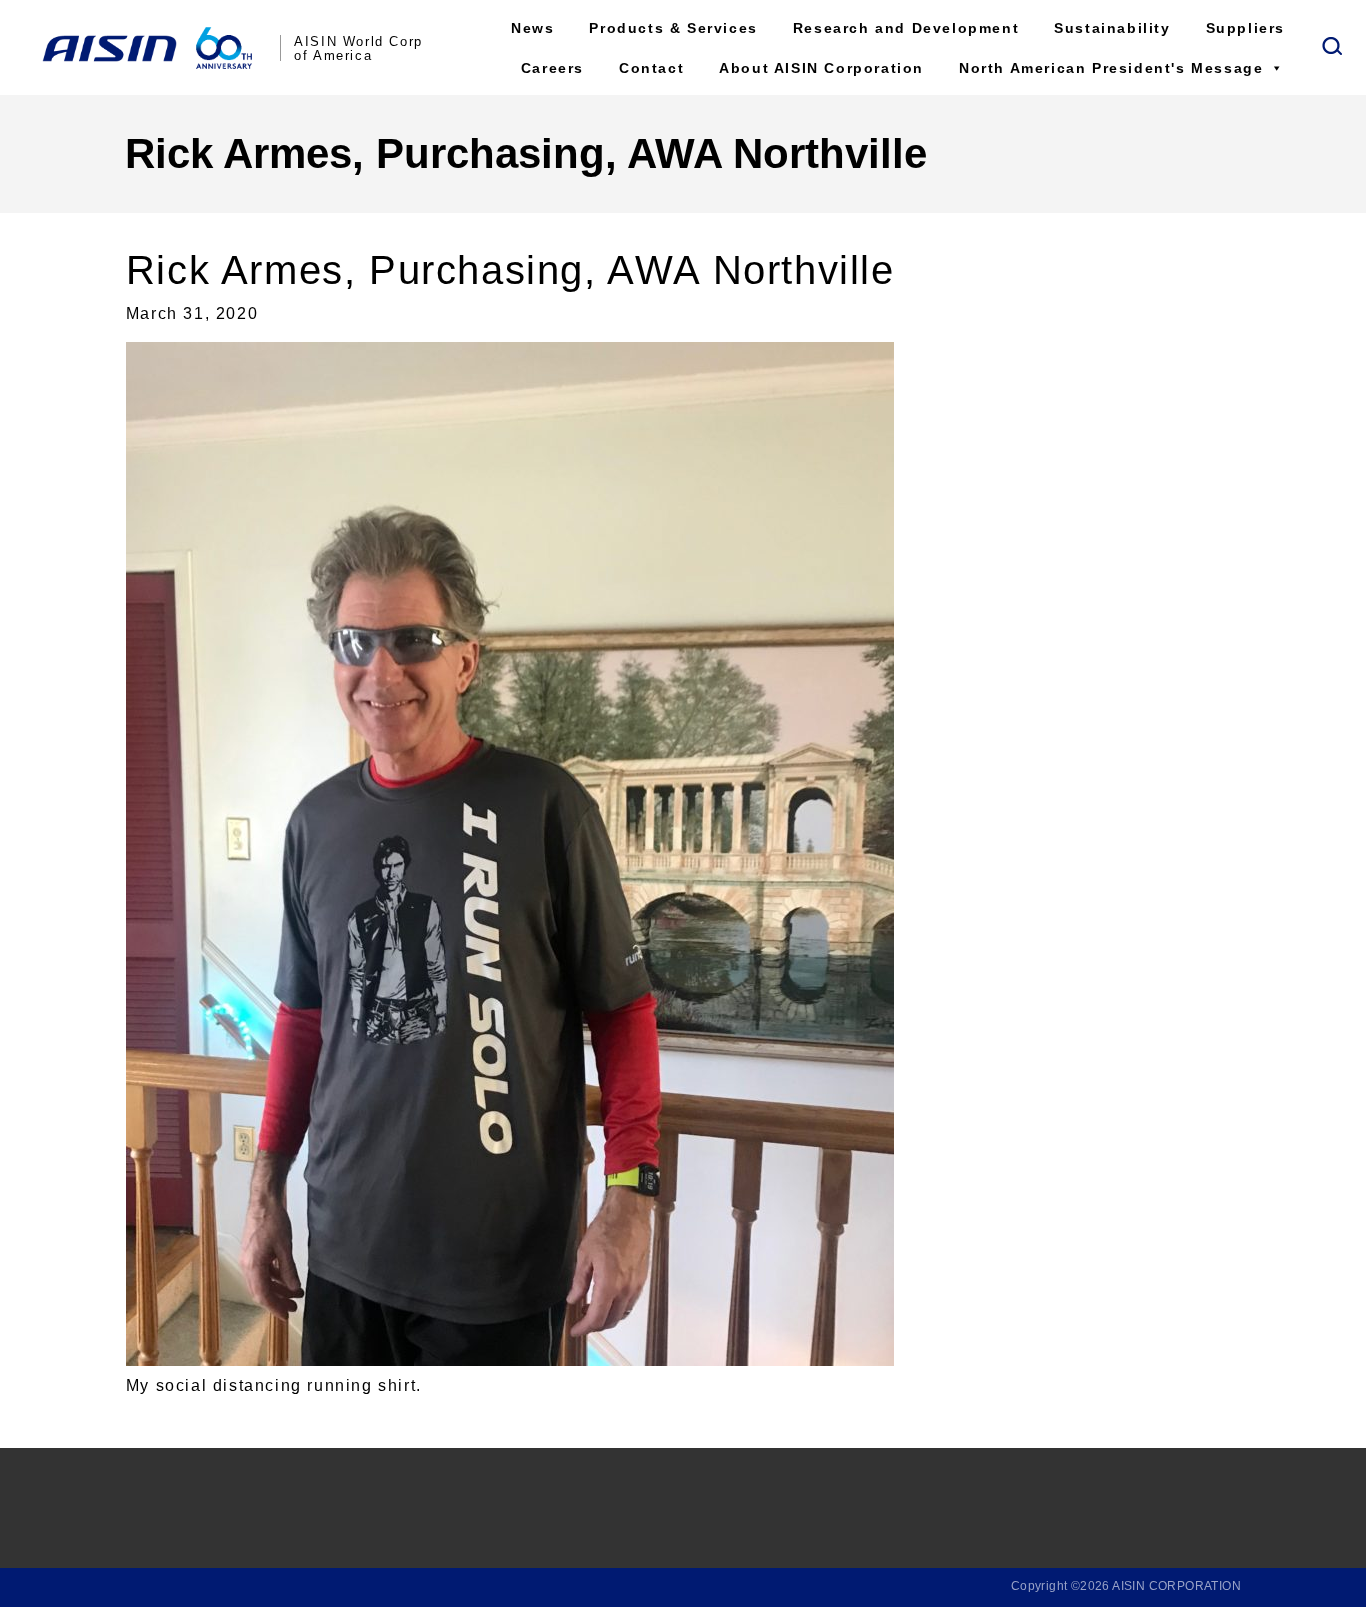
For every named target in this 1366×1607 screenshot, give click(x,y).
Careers (552, 68)
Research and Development (906, 28)
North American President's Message (1111, 68)
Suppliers (1245, 28)
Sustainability (1112, 28)
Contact (651, 68)
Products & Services (673, 28)
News (532, 28)
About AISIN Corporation (821, 68)
